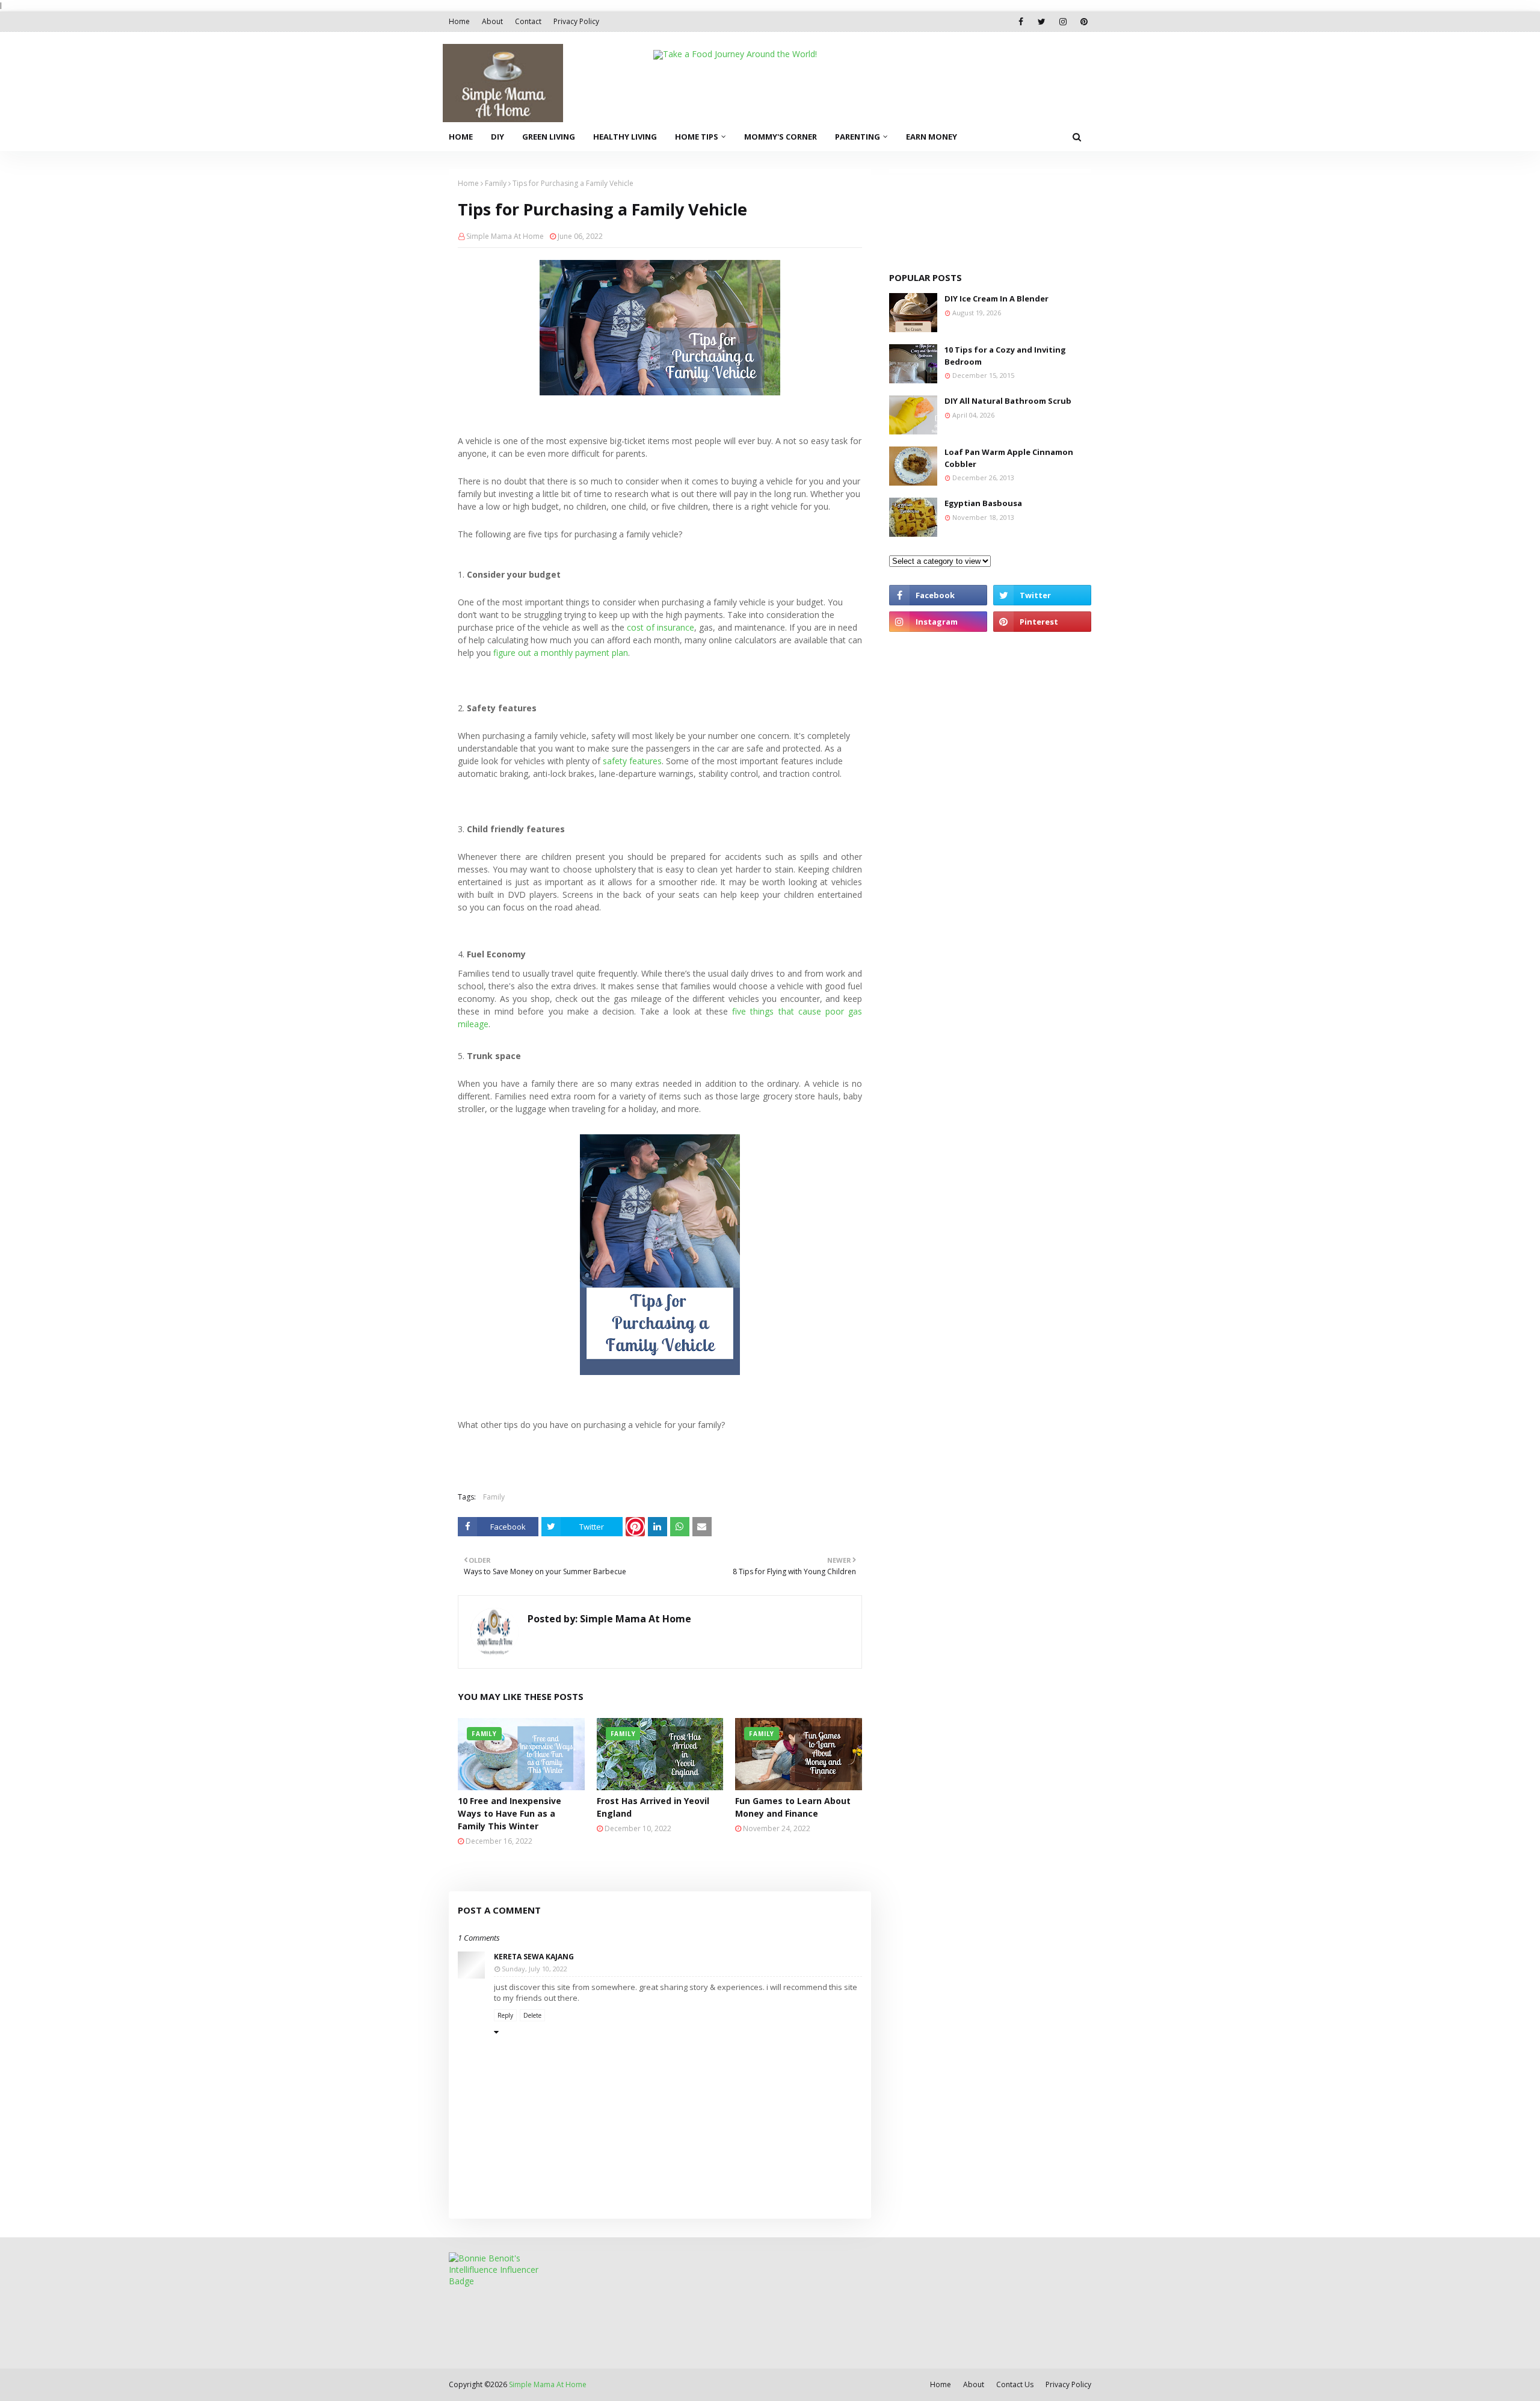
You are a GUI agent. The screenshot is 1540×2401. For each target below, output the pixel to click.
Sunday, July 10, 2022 (534, 1969)
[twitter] (1042, 22)
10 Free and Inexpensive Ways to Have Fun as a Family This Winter (510, 1813)
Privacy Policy (576, 21)
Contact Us (1015, 2384)
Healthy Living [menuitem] (625, 137)
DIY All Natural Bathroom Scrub (1008, 401)
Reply (505, 2015)
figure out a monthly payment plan (561, 653)
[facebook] (1021, 22)
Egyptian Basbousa (983, 503)
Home (459, 21)
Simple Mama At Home (505, 236)
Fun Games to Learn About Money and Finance (793, 1807)
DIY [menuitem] (497, 137)
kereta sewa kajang (534, 1957)
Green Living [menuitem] (549, 137)
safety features (632, 761)
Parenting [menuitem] (858, 137)
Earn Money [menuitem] (932, 137)
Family (496, 183)
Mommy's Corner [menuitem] (781, 137)
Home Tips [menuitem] (697, 137)
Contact (528, 21)
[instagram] (1063, 22)
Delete (532, 2015)
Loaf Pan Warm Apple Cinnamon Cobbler (1009, 458)
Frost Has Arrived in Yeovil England (653, 1807)
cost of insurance (661, 627)
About (492, 21)
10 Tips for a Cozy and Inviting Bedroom (1005, 356)
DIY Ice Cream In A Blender (996, 298)
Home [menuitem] (461, 137)
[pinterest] (1084, 22)
